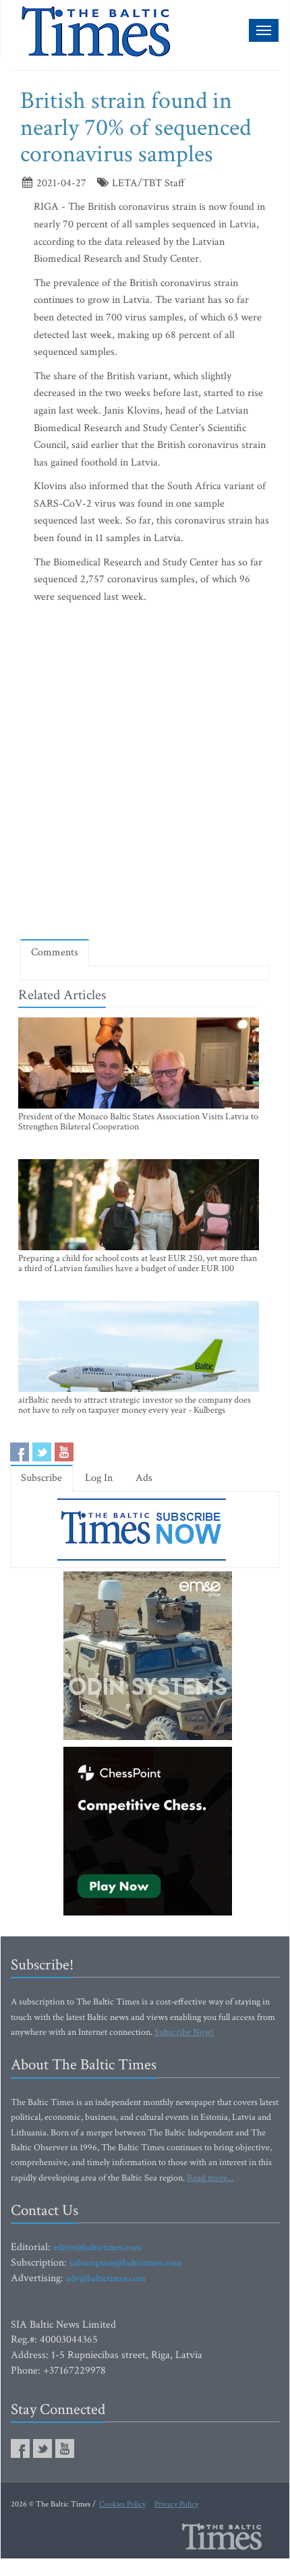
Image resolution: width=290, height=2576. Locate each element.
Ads (144, 1478)
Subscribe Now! (184, 2032)
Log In (99, 1478)
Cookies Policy (122, 2504)
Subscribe (41, 1478)
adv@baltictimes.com (106, 2278)
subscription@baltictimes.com (125, 2263)
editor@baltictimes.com (97, 2247)
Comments (55, 952)
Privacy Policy (176, 2504)
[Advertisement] (145, 775)
